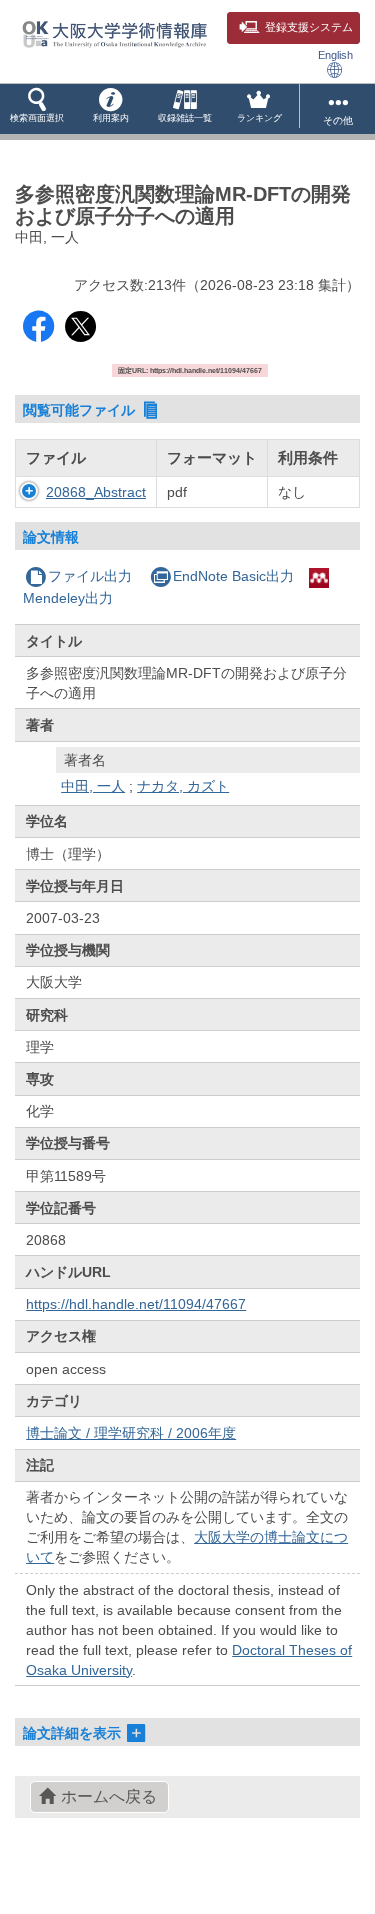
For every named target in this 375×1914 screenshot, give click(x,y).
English (335, 55)
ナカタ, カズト (183, 786)
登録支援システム (309, 27)
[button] (37, 109)
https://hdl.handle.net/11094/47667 (136, 1304)
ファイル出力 (90, 576)
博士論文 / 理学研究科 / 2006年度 (131, 1433)
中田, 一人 (93, 786)
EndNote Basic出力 (233, 576)
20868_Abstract (96, 492)
